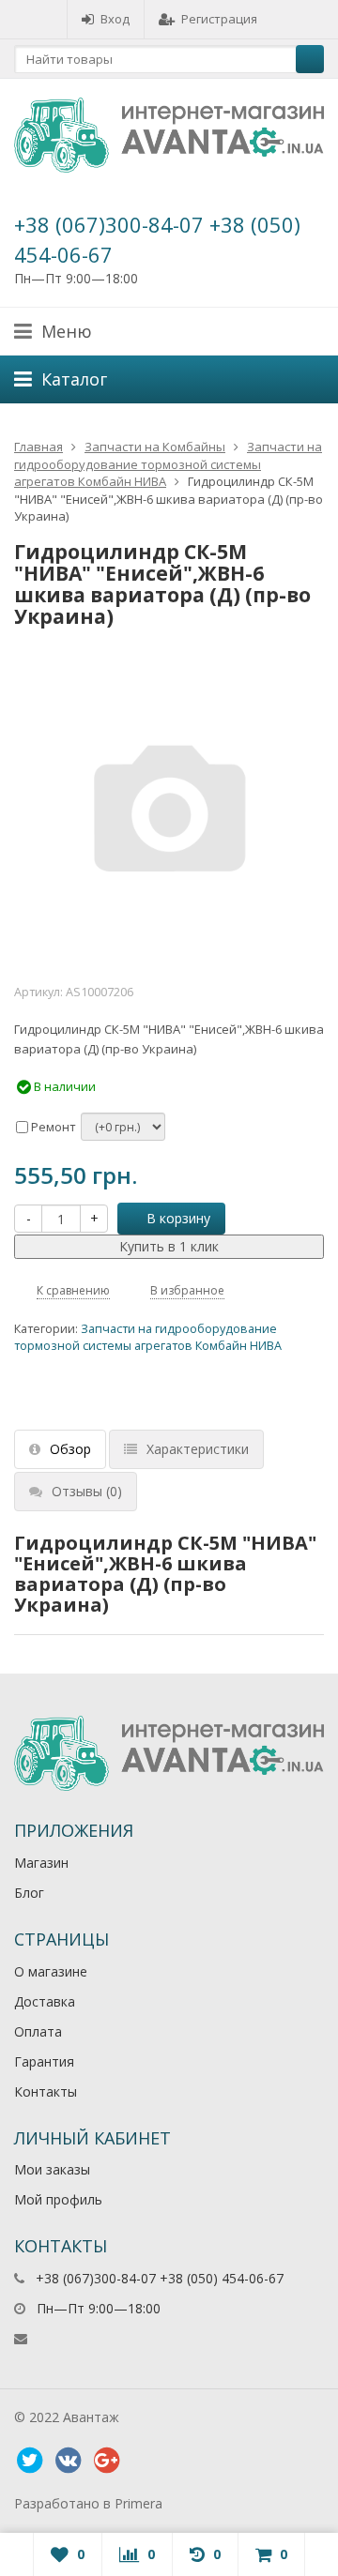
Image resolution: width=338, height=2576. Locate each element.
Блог (29, 1893)
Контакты (46, 2091)
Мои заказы (52, 2169)
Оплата (38, 2031)
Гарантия (44, 2061)
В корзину (178, 1218)
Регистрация (219, 19)
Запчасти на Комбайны (155, 447)
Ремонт (52, 1127)
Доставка (45, 2001)
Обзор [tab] (70, 1449)
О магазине (51, 1971)
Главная (38, 447)
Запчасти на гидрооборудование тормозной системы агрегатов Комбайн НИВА (168, 464)
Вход (115, 19)
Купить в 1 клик (169, 1246)
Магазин (41, 1863)
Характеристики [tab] (198, 1449)
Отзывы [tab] (87, 1491)
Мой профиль (58, 2199)
